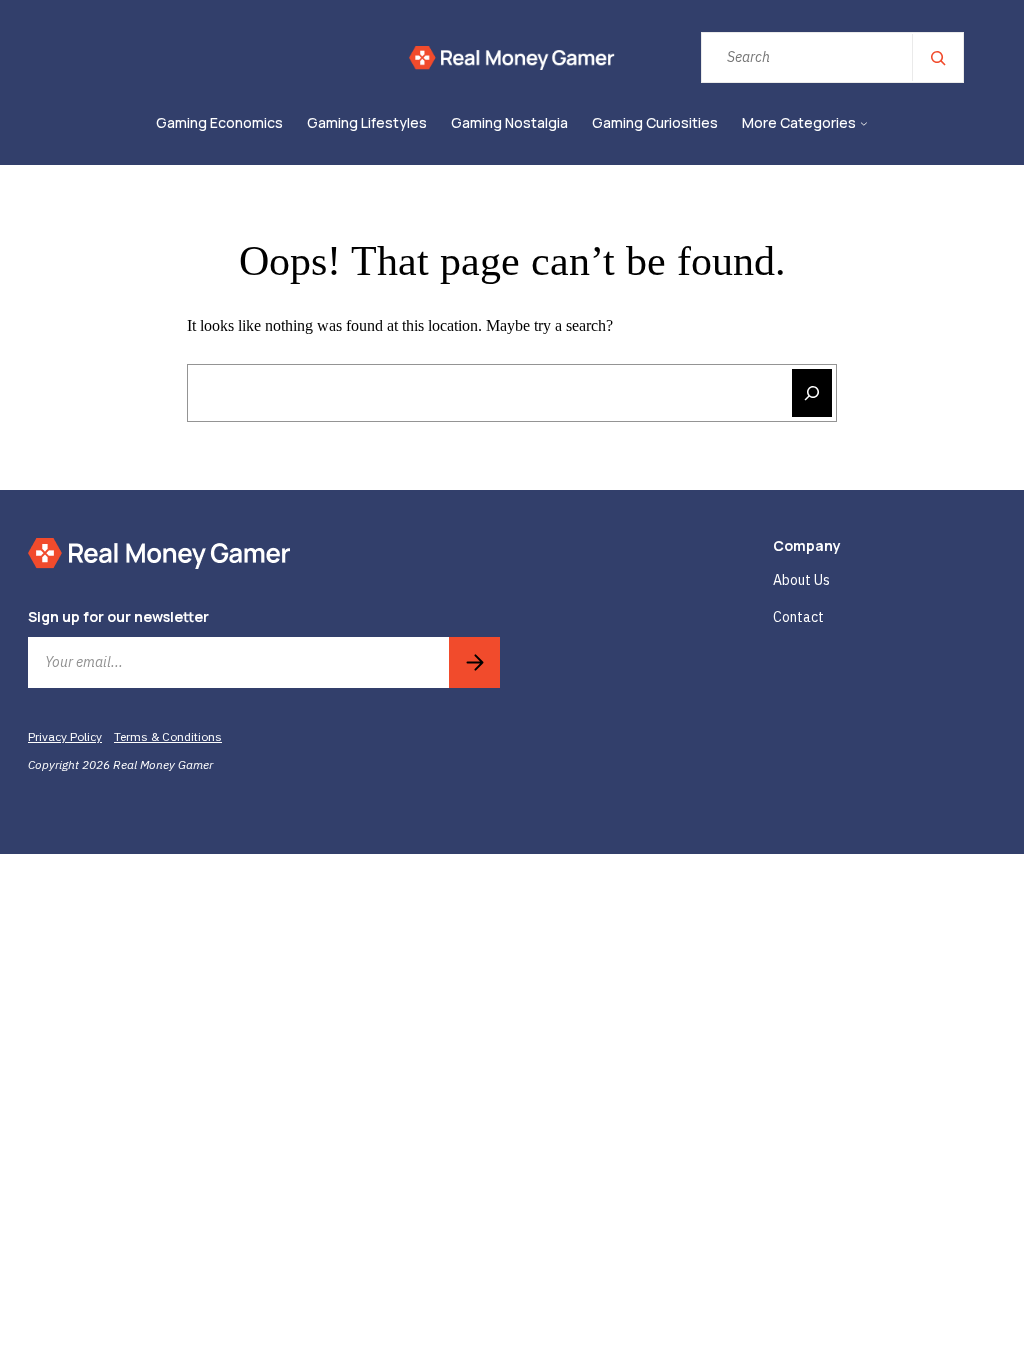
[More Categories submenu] (864, 124)
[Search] (937, 57)
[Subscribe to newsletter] (474, 662)
